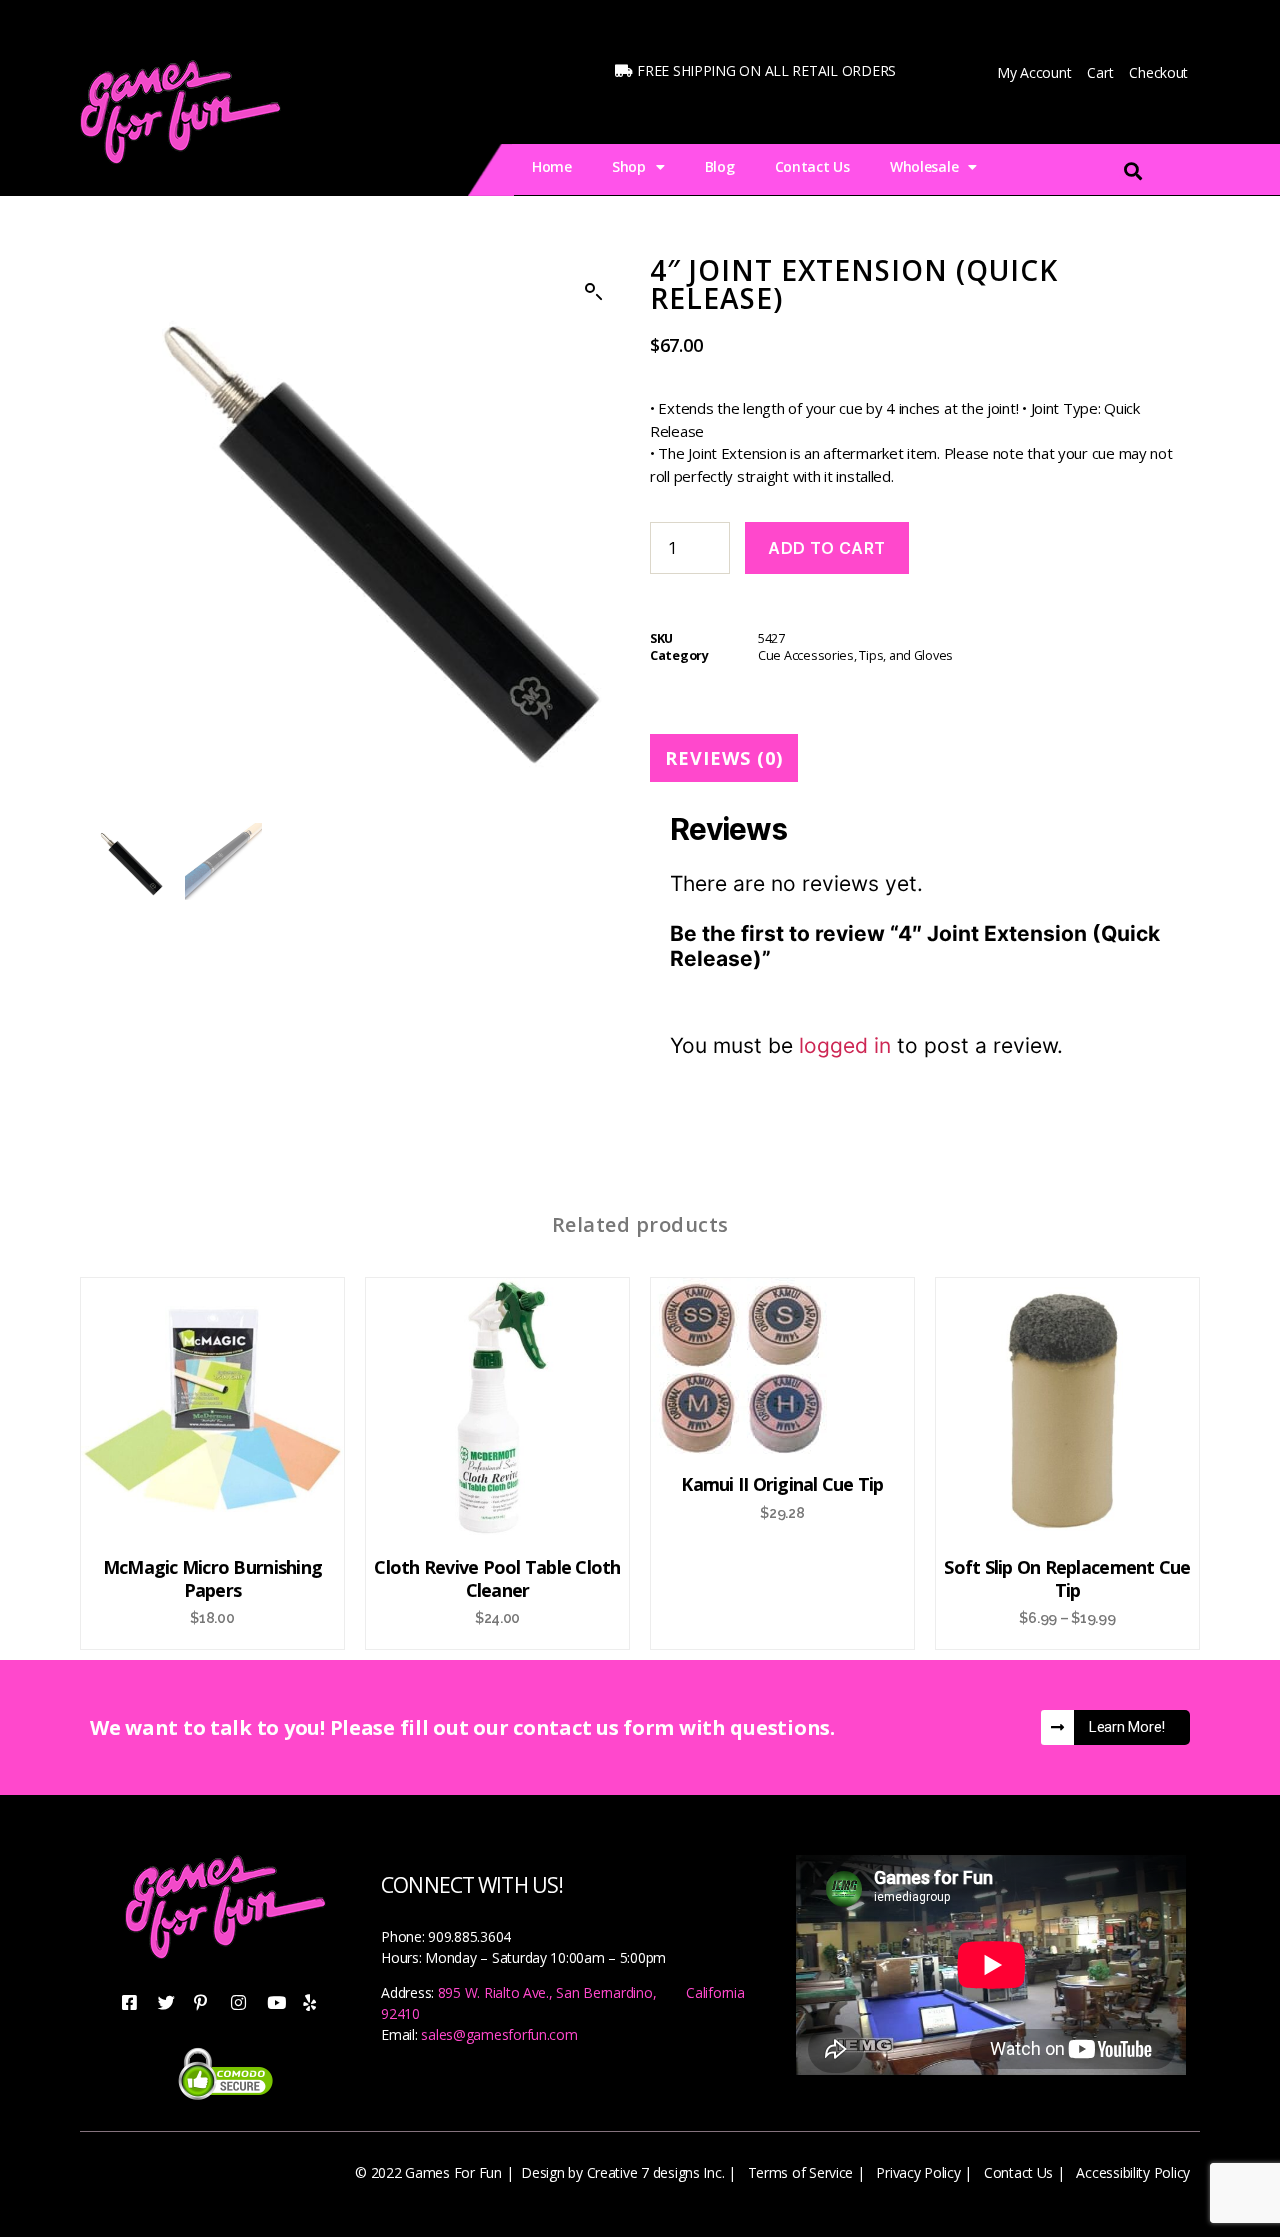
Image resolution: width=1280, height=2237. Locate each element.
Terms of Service (801, 2172)
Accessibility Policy (1133, 2172)
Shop (629, 166)
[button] (594, 292)
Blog (720, 166)
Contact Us (812, 166)
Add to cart (827, 548)
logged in (845, 1045)
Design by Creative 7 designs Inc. (622, 2172)
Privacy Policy (918, 2172)
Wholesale (924, 166)
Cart (1100, 72)
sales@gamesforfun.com (499, 2034)
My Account (1034, 72)
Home (552, 166)
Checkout (1158, 72)
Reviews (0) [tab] (724, 758)
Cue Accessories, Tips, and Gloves (855, 655)
